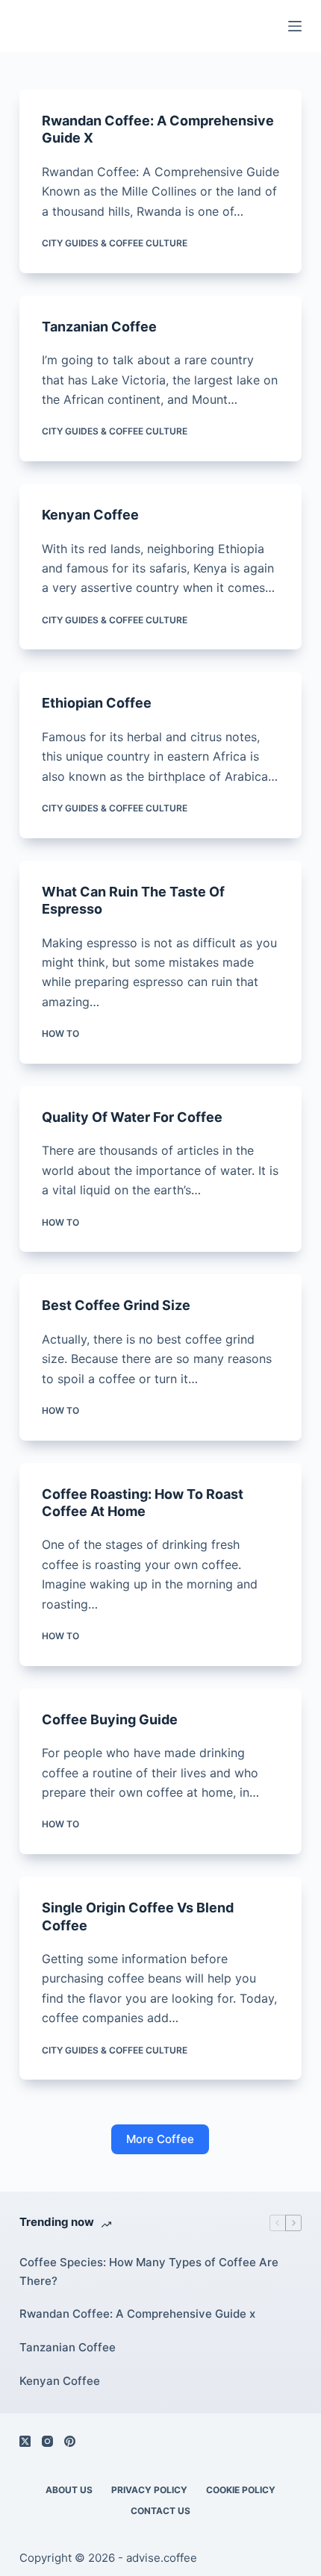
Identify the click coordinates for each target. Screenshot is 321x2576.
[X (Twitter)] (25, 2441)
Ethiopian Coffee (97, 703)
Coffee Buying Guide (110, 1719)
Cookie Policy (241, 2490)
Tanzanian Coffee (99, 327)
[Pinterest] (70, 2441)
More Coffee (160, 2139)
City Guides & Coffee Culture (115, 243)
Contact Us (160, 2511)
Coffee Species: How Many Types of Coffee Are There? (149, 2271)
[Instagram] (47, 2441)
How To (60, 1033)
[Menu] (295, 26)
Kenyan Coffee (90, 515)
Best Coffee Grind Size (116, 1305)
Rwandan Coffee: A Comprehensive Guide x (137, 2314)
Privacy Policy (149, 2490)
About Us (69, 2490)
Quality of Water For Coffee (132, 1117)
